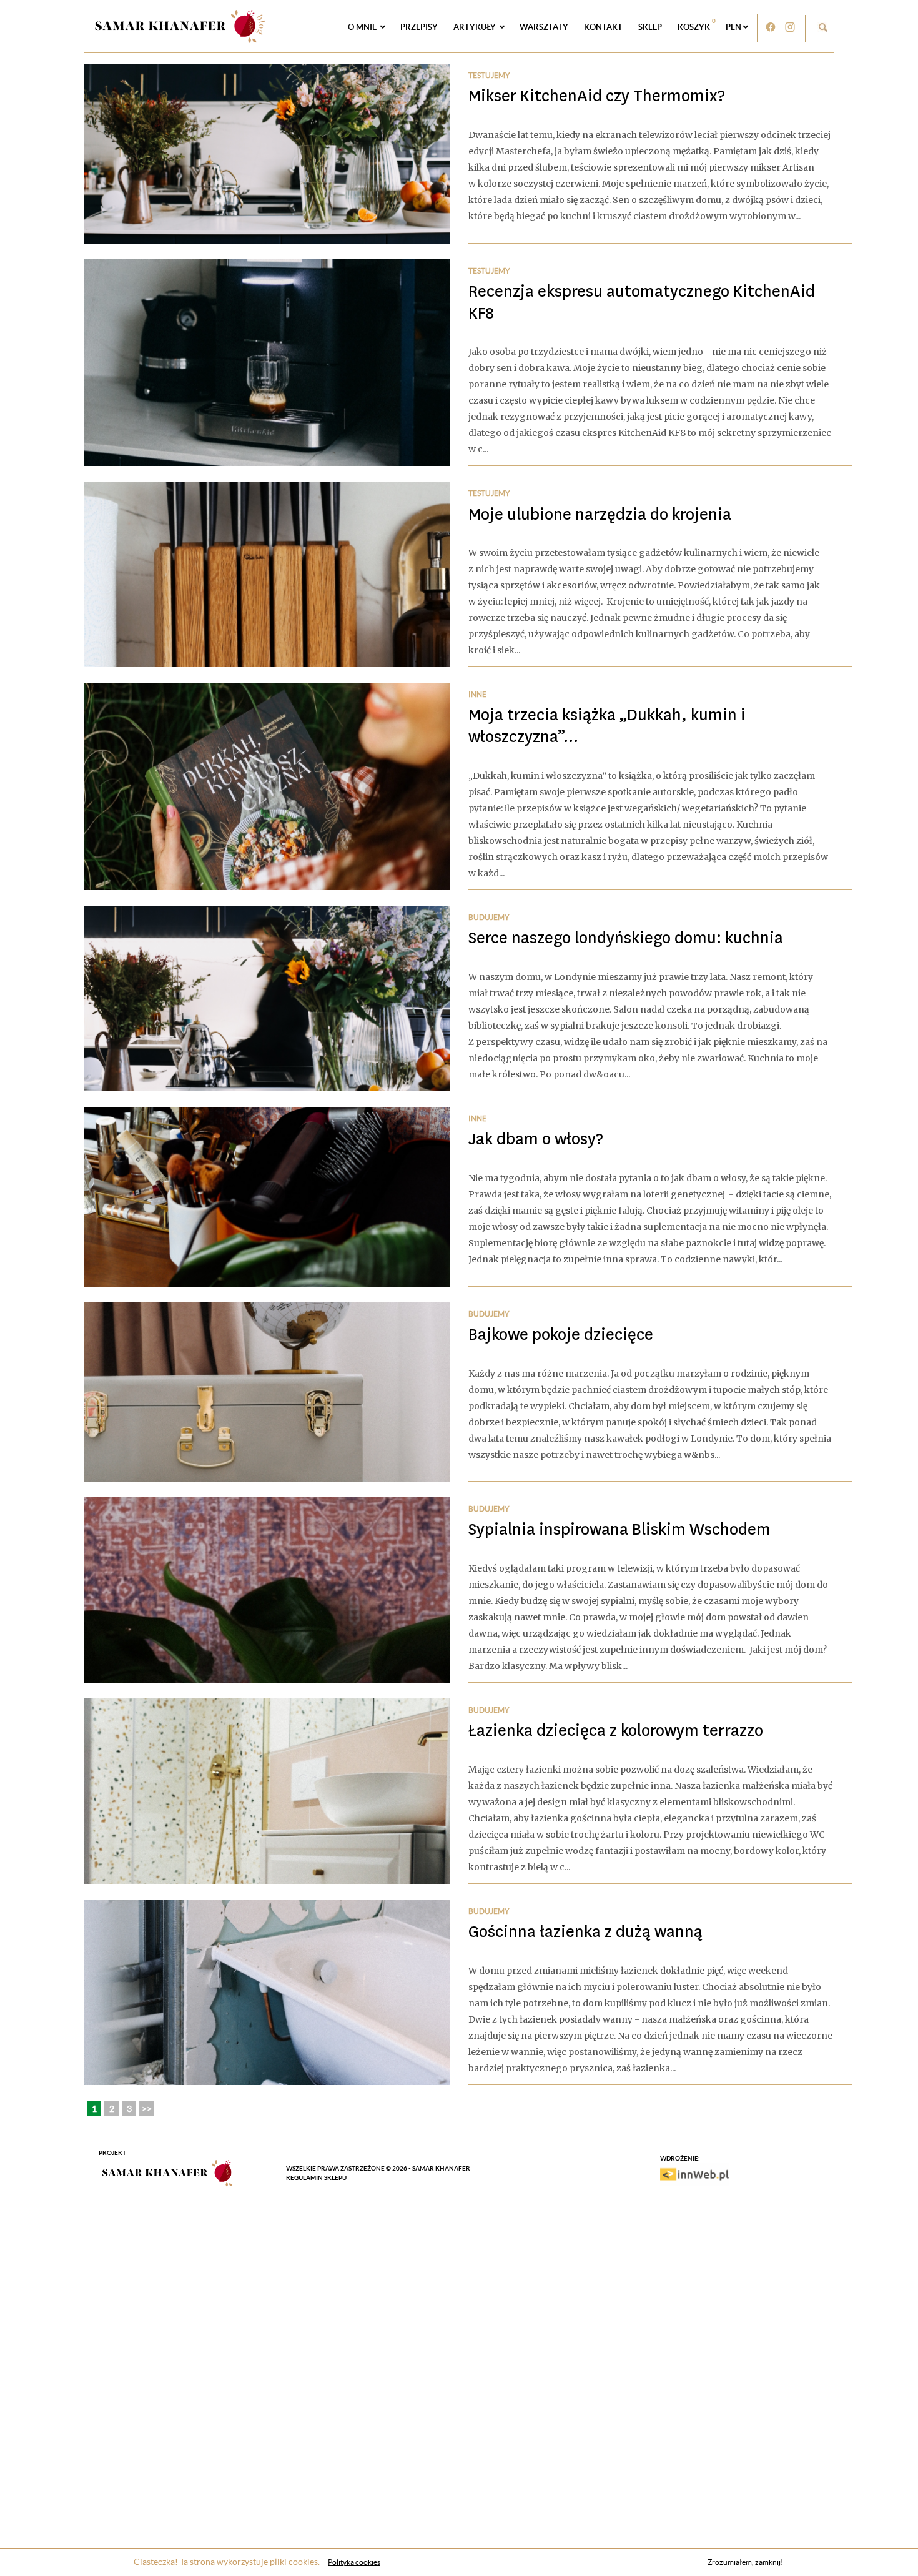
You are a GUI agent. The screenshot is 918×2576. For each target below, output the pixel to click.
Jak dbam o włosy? (536, 1139)
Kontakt (603, 27)
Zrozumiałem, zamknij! (745, 2562)
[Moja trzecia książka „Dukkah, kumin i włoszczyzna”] (267, 786)
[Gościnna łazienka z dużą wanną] (267, 1992)
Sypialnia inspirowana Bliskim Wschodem (619, 1529)
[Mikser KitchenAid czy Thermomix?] (267, 154)
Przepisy (419, 27)
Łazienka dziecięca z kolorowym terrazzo (616, 1731)
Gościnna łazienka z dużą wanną (585, 1932)
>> (147, 2109)
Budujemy (489, 917)
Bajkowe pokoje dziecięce (561, 1335)
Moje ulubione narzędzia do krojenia (600, 514)
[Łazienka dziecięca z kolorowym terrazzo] (267, 1791)
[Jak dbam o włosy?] (267, 1197)
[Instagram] (790, 27)
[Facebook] (770, 27)
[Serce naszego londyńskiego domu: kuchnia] (267, 998)
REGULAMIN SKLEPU (316, 2178)
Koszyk (697, 24)
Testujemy (489, 75)
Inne (477, 694)
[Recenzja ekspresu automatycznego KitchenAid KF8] (267, 363)
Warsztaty (544, 27)
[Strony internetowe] (694, 2174)
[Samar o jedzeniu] (179, 24)
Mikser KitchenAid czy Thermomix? (597, 96)
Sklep (650, 27)
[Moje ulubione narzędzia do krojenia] (267, 574)
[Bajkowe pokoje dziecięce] (267, 1392)
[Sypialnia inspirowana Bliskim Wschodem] (267, 1590)
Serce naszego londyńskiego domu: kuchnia (626, 938)
